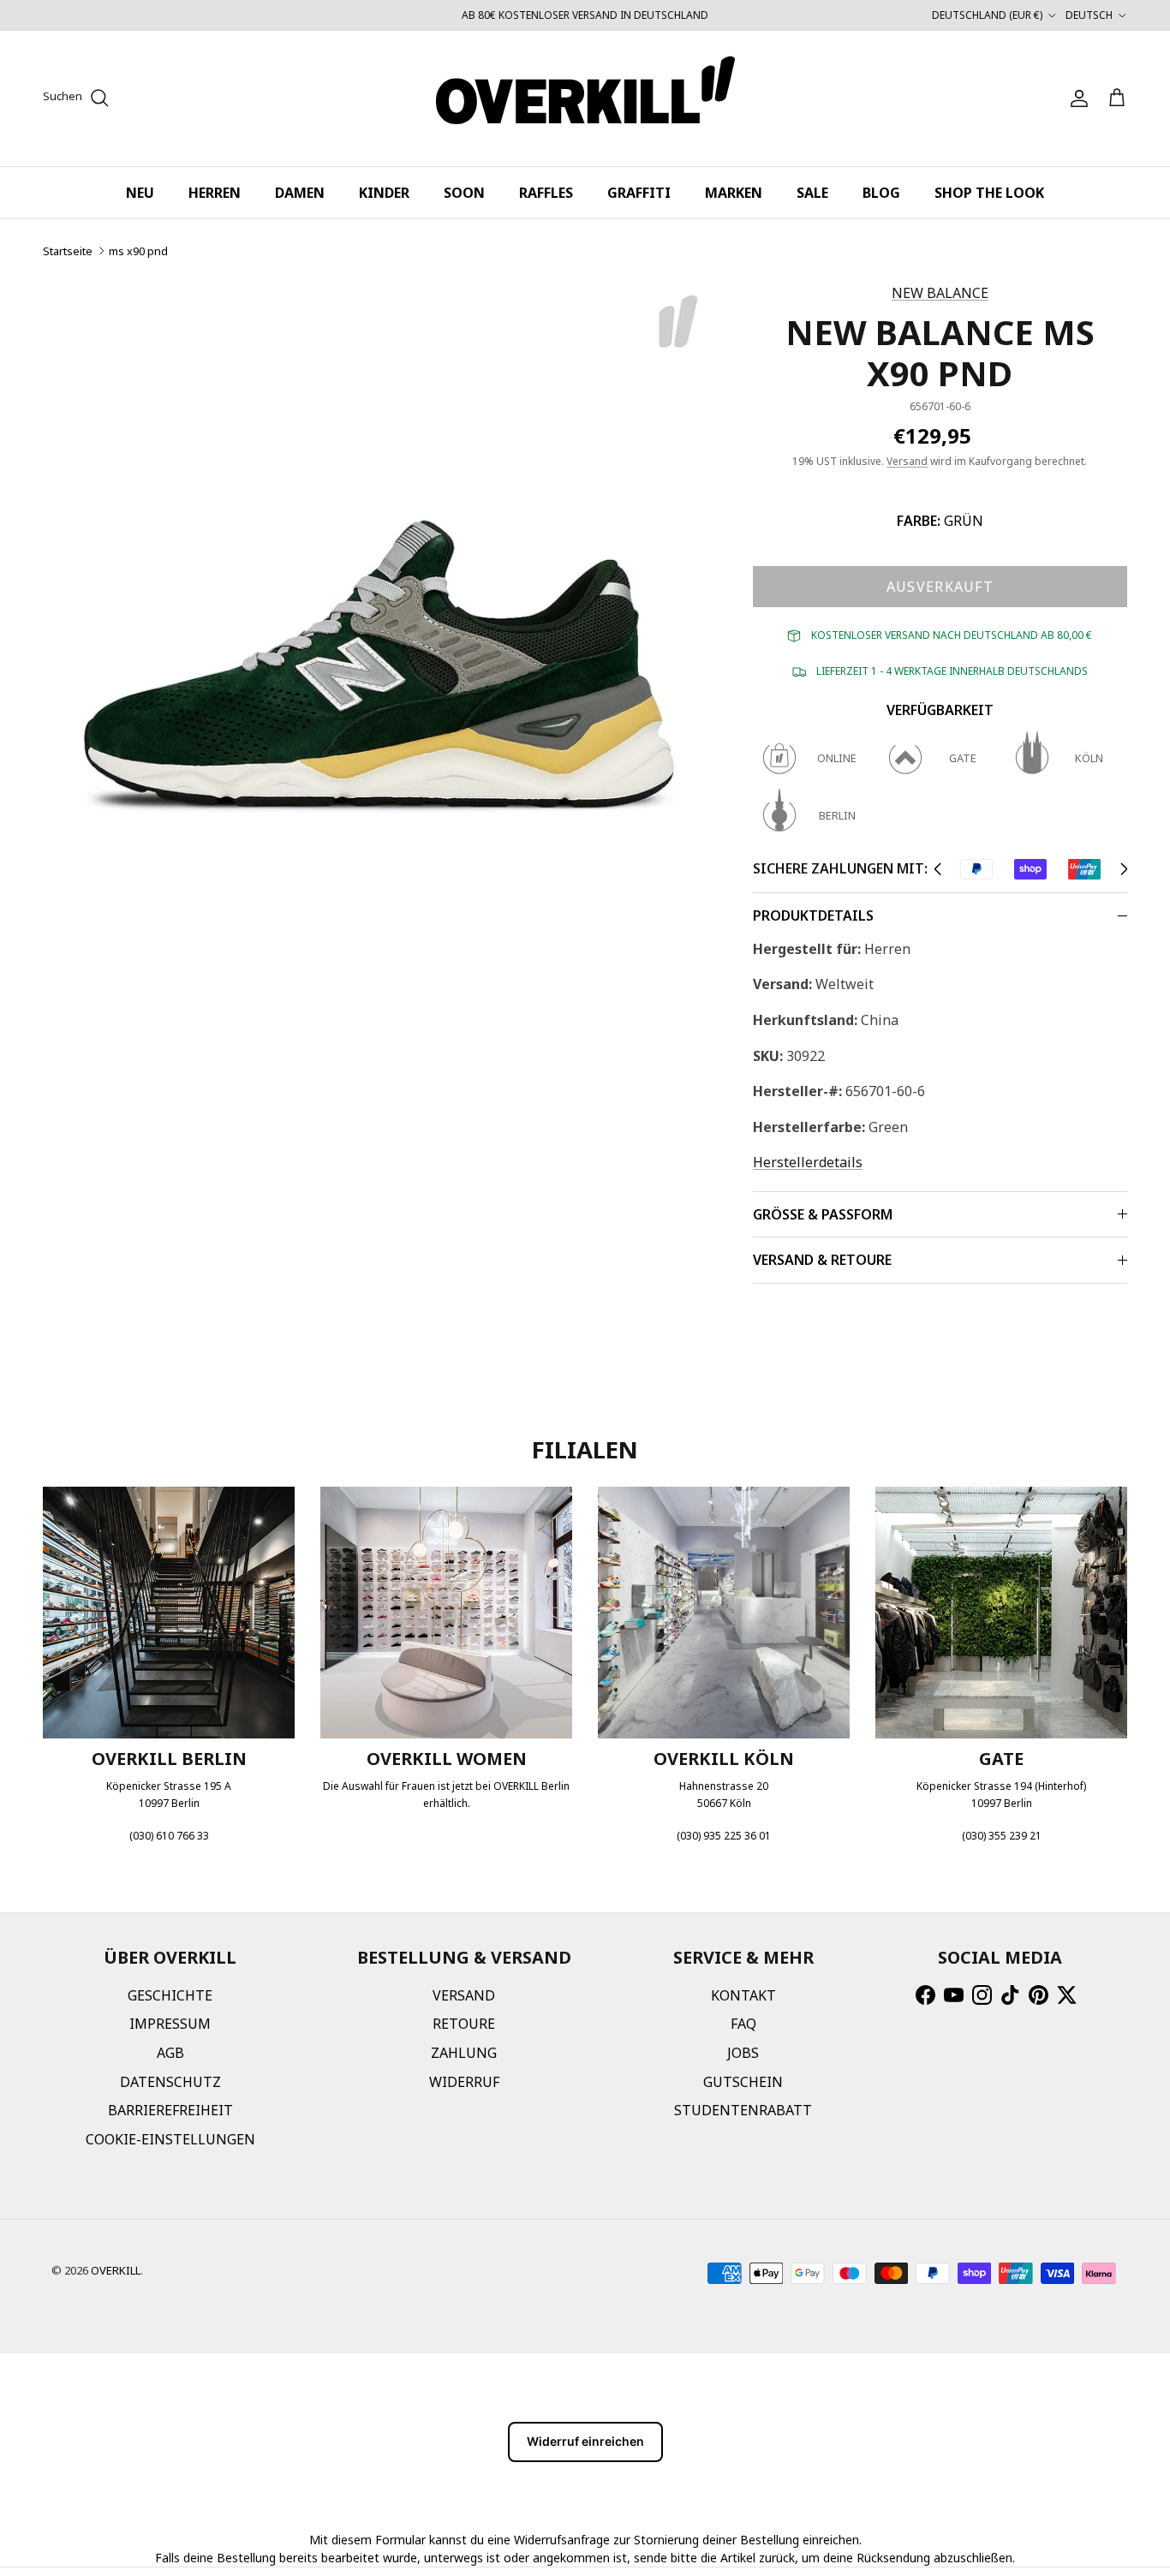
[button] (937, 869)
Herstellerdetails (808, 1162)
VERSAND (464, 1995)
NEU (140, 193)
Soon (464, 193)
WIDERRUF (464, 2082)
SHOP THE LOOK (989, 193)
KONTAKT (743, 1995)
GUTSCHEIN (743, 2082)
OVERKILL (116, 2270)
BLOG (881, 193)
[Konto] (1076, 98)
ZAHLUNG (464, 2053)
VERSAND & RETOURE (822, 1260)
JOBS (743, 2053)
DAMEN (300, 193)
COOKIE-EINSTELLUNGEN (170, 2139)
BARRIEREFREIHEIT (170, 2110)
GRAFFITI (639, 193)
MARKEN (734, 193)
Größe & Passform (823, 1214)
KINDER (384, 193)
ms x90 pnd (138, 251)
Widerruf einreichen (585, 2441)
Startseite (68, 251)
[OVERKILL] (585, 98)
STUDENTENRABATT (743, 2110)
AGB (170, 2053)
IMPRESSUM (170, 2024)
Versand (907, 461)
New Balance (940, 293)
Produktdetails (813, 915)
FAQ (743, 2024)
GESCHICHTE (170, 1995)
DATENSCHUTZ (170, 2082)
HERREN (215, 193)
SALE (812, 193)
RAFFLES (546, 193)
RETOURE (464, 2024)
